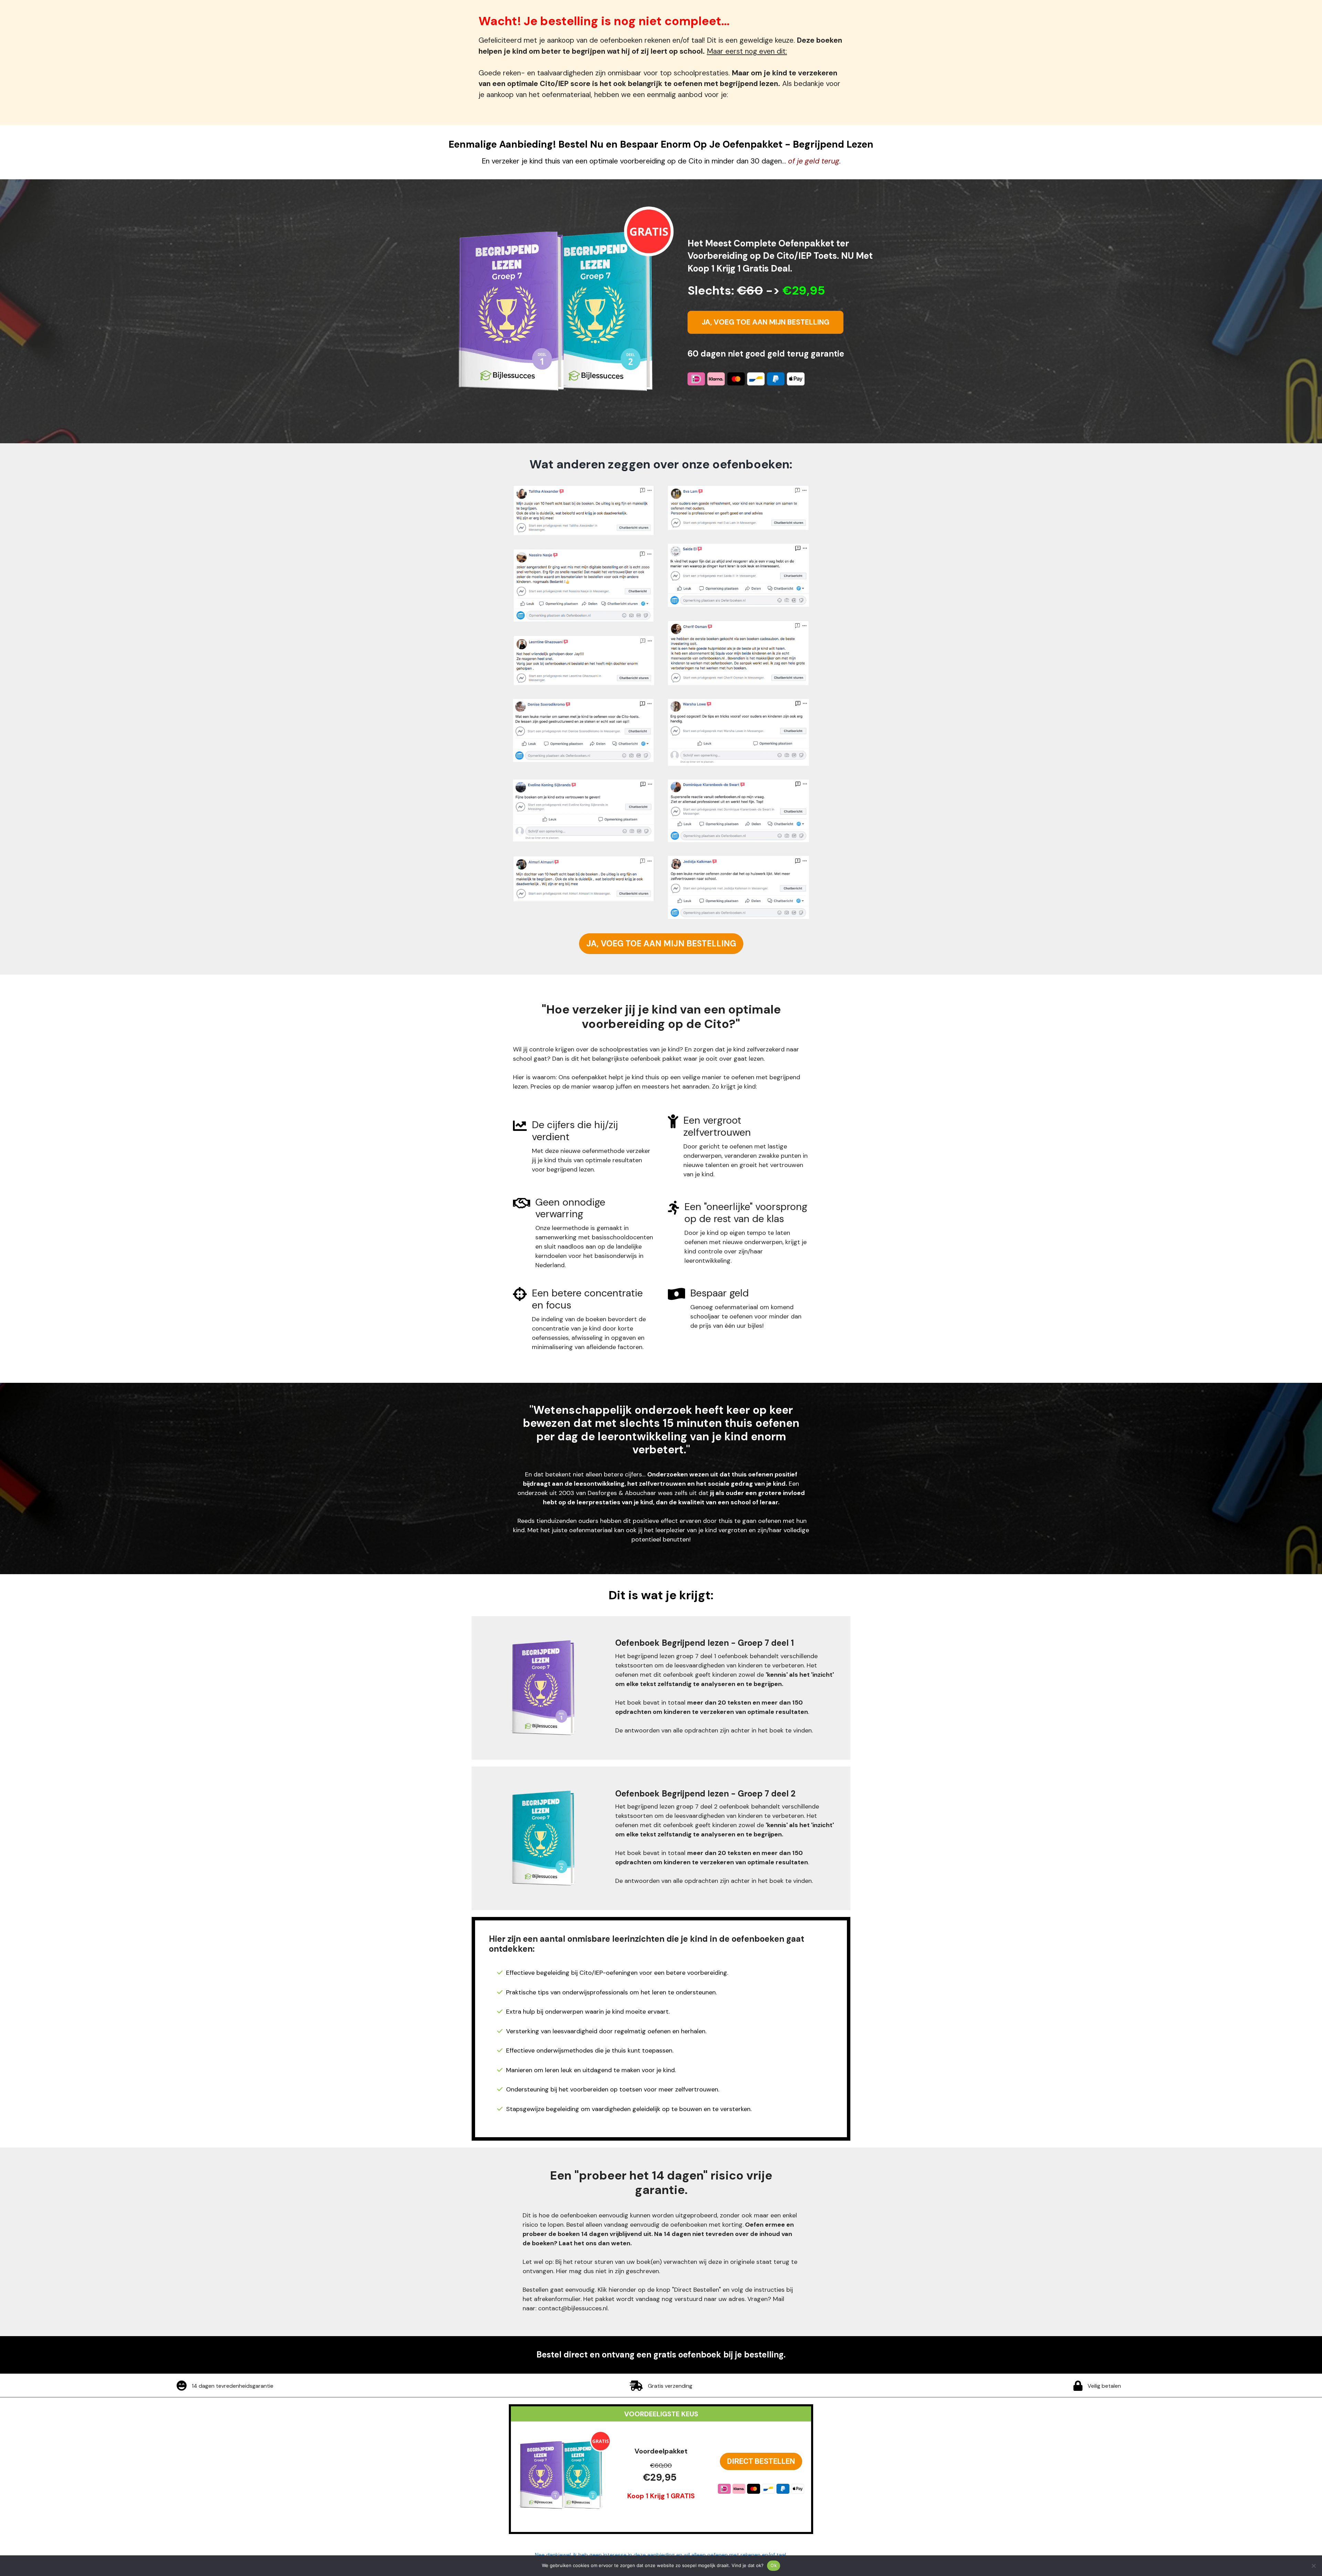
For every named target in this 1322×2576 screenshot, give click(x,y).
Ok (774, 2565)
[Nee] (1313, 2566)
